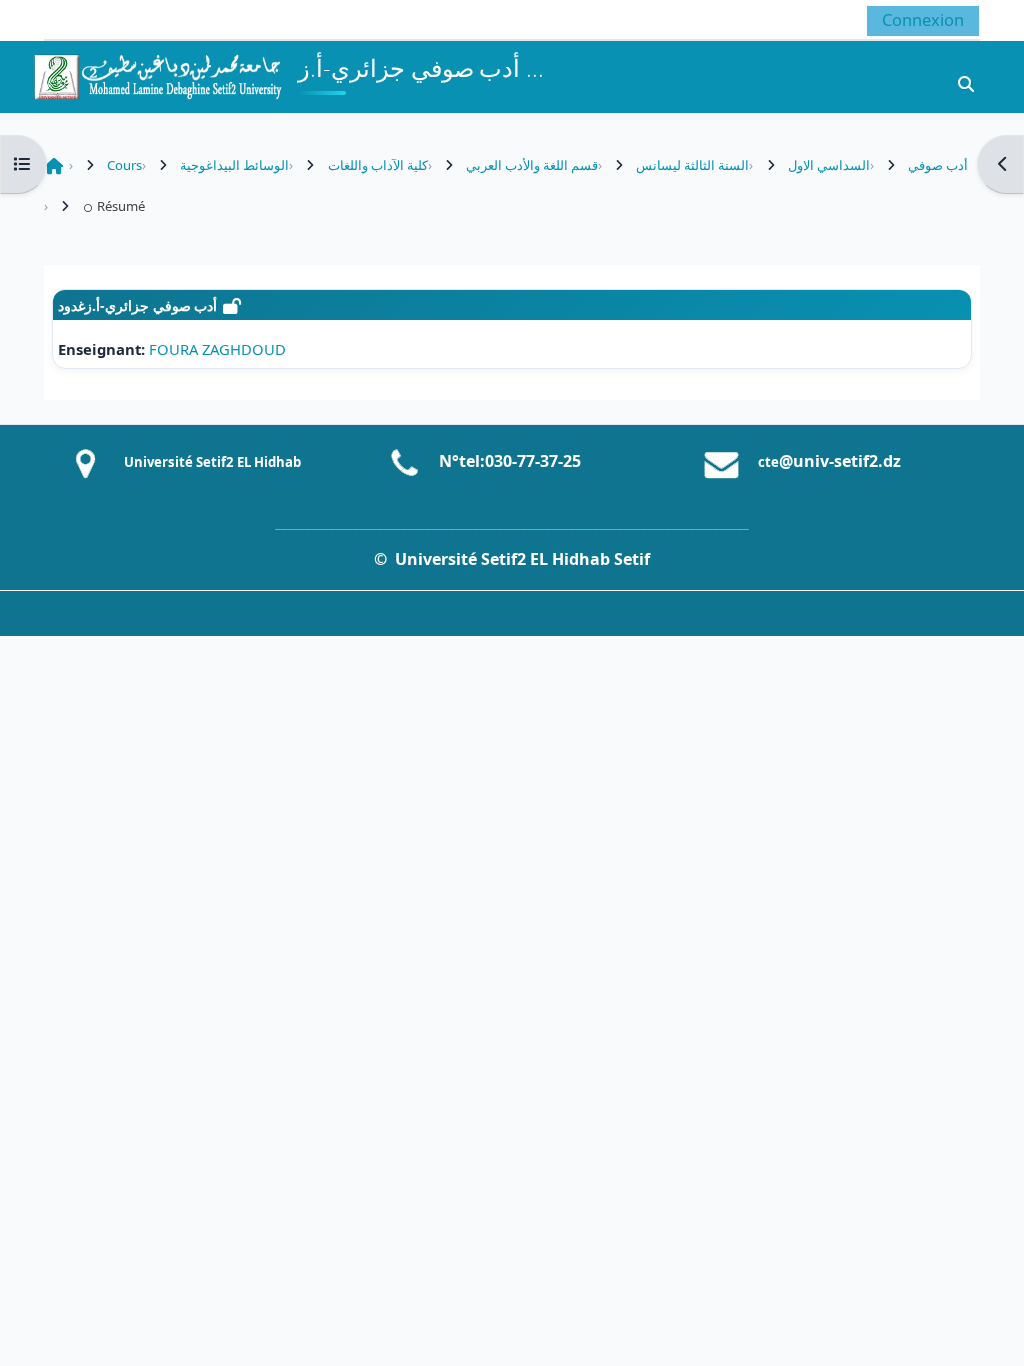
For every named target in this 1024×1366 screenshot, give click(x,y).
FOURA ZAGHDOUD (217, 349)
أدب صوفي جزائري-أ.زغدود (137, 305)
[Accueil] (157, 74)
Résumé (120, 206)
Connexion (923, 19)
